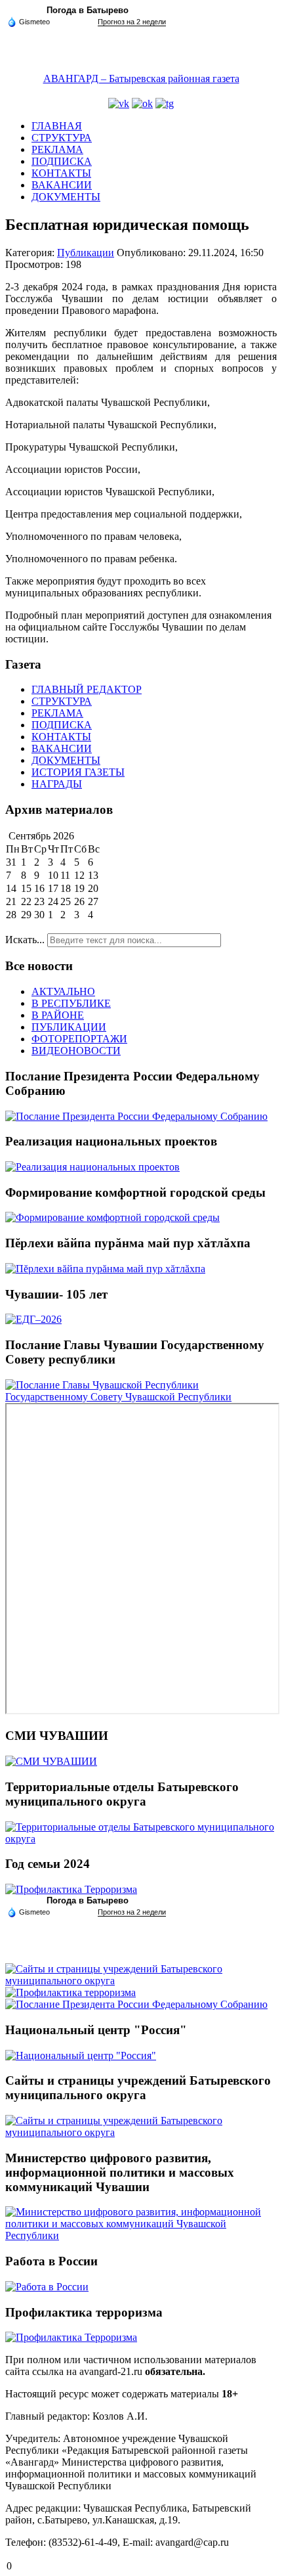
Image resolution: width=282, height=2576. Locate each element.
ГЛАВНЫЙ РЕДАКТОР (87, 689)
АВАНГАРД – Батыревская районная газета (141, 78)
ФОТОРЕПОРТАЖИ (79, 1039)
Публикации (86, 253)
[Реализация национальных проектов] (92, 1167)
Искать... (25, 940)
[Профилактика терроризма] (70, 1992)
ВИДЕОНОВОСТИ (76, 1051)
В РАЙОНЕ (58, 1015)
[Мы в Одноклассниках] (142, 103)
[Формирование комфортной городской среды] (112, 1217)
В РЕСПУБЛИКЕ (71, 1003)
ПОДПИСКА (62, 161)
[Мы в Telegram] (165, 103)
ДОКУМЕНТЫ (66, 197)
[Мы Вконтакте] (119, 103)
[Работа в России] (47, 2287)
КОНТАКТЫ (61, 173)
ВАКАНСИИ (62, 185)
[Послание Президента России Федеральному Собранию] (136, 1116)
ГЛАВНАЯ (57, 126)
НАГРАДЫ (57, 784)
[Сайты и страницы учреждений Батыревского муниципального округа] (141, 1981)
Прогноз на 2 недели (132, 22)
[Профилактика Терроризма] (71, 1889)
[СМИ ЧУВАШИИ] (51, 1761)
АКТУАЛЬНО (63, 991)
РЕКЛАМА (57, 149)
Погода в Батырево (88, 10)
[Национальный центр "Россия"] (81, 2055)
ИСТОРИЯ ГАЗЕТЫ (78, 772)
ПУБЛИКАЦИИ (69, 1027)
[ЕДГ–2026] (33, 1319)
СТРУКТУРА (62, 138)
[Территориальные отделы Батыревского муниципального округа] (141, 1839)
